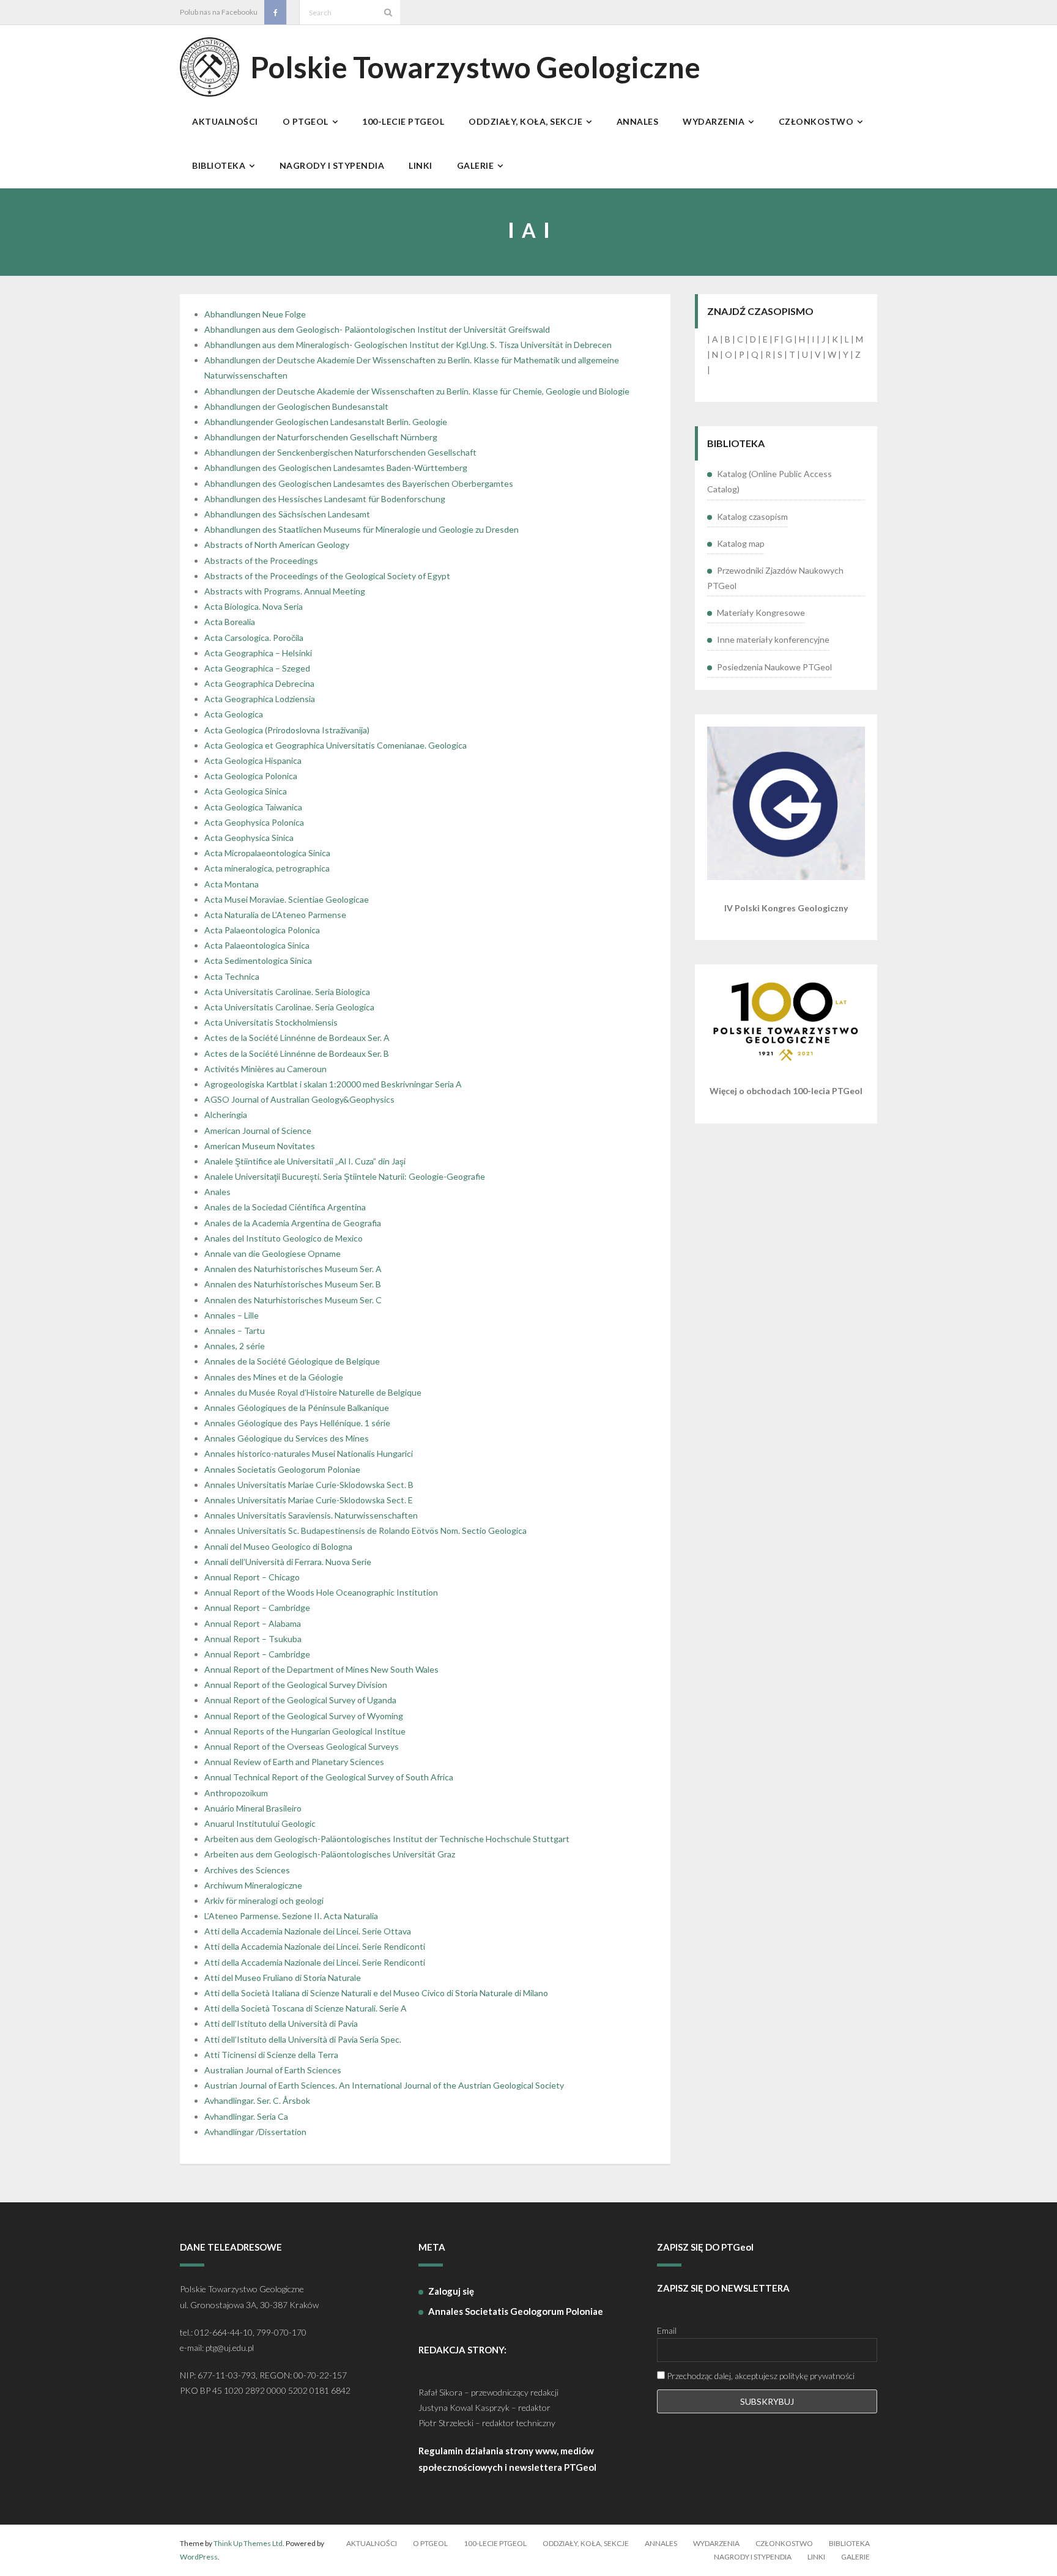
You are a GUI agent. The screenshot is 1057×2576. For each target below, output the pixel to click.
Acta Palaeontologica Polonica (262, 930)
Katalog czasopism (752, 516)
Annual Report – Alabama (253, 1623)
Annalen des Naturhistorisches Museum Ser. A (293, 1269)
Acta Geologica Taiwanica (253, 807)
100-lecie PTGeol (495, 2543)
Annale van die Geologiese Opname (273, 1253)
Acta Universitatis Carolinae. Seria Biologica (287, 992)
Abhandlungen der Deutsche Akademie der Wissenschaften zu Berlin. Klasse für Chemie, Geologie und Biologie (417, 391)
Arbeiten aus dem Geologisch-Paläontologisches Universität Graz (330, 1854)
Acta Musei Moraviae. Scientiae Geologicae (287, 899)
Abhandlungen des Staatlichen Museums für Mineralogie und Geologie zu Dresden (362, 529)
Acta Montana (232, 884)
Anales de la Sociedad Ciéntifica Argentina (285, 1207)
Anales (217, 1192)
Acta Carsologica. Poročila (254, 638)
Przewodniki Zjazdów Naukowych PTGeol (775, 578)
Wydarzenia (716, 2543)
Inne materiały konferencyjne (773, 639)
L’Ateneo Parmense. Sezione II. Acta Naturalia (291, 1916)
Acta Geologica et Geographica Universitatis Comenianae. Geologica (336, 745)
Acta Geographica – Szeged (257, 668)
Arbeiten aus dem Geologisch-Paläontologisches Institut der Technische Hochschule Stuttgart (387, 1839)
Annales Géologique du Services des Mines (287, 1438)
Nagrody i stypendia (753, 2557)
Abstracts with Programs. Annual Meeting (285, 591)
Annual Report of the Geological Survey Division (296, 1685)
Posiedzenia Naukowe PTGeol (774, 667)
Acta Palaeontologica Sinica (257, 945)
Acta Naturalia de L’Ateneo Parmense (275, 915)
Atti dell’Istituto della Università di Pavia (281, 2023)
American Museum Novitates (260, 1146)
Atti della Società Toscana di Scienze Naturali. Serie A (306, 2008)
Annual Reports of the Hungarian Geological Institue (305, 1731)
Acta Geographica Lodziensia (260, 699)
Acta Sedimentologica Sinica (258, 960)
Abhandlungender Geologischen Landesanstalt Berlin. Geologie (326, 422)
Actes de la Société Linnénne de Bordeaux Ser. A (297, 1038)
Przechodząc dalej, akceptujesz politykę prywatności (760, 2376)
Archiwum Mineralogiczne (253, 1885)
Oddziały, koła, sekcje (586, 2543)
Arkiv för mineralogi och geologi (264, 1901)
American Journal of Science (258, 1131)
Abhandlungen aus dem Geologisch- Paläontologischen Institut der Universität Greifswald (377, 329)
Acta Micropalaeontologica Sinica (267, 853)
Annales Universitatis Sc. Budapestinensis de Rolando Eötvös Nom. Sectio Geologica (365, 1530)
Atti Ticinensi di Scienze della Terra (271, 2055)
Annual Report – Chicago (252, 1577)
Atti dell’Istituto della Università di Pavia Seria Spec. (303, 2039)
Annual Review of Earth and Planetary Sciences (294, 1762)
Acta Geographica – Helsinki (258, 653)
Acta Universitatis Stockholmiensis (271, 1022)
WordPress (199, 2557)
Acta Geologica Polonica (251, 776)
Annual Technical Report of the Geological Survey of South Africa (329, 1777)
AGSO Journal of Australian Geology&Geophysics (299, 1099)
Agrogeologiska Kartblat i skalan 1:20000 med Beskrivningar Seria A (333, 1084)
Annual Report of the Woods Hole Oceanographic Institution (321, 1592)
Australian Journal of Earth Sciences (273, 2070)
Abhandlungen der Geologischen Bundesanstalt (296, 406)
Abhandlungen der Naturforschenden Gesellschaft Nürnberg (321, 437)
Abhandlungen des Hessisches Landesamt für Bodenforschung (325, 499)
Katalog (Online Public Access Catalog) (770, 481)
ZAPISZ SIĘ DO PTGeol (705, 2247)
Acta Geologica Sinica (246, 791)
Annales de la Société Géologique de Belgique (292, 1361)
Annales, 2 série (235, 1346)
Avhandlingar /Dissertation (255, 2132)
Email (667, 2330)
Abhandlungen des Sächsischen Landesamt (287, 514)
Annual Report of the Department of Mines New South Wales (321, 1669)
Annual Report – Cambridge (257, 1608)
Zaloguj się (451, 2291)
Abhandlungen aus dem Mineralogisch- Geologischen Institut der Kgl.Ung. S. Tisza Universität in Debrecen (408, 345)
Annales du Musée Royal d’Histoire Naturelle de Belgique (313, 1392)
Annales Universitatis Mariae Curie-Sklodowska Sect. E (309, 1500)
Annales (661, 2543)
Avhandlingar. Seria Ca (246, 2116)
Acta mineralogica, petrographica (267, 868)
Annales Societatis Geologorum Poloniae (282, 1469)
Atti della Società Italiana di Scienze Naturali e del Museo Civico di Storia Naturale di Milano (376, 1993)
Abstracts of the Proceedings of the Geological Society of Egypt (327, 576)
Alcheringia (226, 1115)
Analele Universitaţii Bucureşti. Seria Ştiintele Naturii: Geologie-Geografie (345, 1176)
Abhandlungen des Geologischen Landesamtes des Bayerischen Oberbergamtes (359, 483)
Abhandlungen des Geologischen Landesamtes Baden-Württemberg (336, 468)
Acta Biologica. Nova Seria (254, 606)
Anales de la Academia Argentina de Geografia (293, 1223)
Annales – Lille (232, 1315)
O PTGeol (430, 2543)
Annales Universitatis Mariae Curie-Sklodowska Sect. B (309, 1485)
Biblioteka (849, 2543)
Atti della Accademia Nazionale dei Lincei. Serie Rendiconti (315, 1946)
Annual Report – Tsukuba (253, 1639)
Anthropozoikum (236, 1793)
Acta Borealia (230, 622)
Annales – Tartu (235, 1331)
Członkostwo (784, 2543)
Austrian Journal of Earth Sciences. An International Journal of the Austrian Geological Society (384, 2085)
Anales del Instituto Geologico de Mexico (284, 1238)
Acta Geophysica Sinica (249, 838)
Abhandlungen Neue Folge (255, 314)
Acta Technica (232, 976)
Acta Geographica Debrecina (259, 683)
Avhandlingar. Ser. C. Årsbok (257, 2100)
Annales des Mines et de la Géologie (274, 1377)
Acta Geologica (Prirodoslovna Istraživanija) (287, 730)
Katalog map (741, 543)
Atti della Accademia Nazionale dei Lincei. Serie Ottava (308, 1931)
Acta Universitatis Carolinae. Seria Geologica (289, 1007)
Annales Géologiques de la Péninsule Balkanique (297, 1408)
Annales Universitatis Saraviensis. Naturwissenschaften (311, 1515)
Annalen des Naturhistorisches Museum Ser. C (293, 1300)
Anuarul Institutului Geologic (260, 1823)
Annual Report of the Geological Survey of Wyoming (304, 1716)
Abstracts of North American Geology (277, 545)
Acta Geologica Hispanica (253, 761)
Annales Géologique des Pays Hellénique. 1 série (297, 1423)
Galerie (855, 2557)
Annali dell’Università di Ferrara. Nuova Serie (288, 1562)
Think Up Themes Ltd (248, 2543)
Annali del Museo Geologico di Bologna (278, 1546)
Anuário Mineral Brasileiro (253, 1808)
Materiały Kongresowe (761, 613)
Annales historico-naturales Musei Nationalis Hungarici (309, 1453)
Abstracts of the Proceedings (261, 561)
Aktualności (372, 2543)
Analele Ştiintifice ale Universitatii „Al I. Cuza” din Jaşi (305, 1161)
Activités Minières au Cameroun (265, 1069)
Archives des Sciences (247, 1870)
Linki (816, 2557)
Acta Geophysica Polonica (254, 822)
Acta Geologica (234, 714)
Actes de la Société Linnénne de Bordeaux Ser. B (297, 1053)
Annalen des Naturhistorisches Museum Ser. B (293, 1284)
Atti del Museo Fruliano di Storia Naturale (283, 1978)
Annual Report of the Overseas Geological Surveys (302, 1746)
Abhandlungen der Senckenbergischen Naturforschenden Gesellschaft (340, 452)
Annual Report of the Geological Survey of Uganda (300, 1700)
